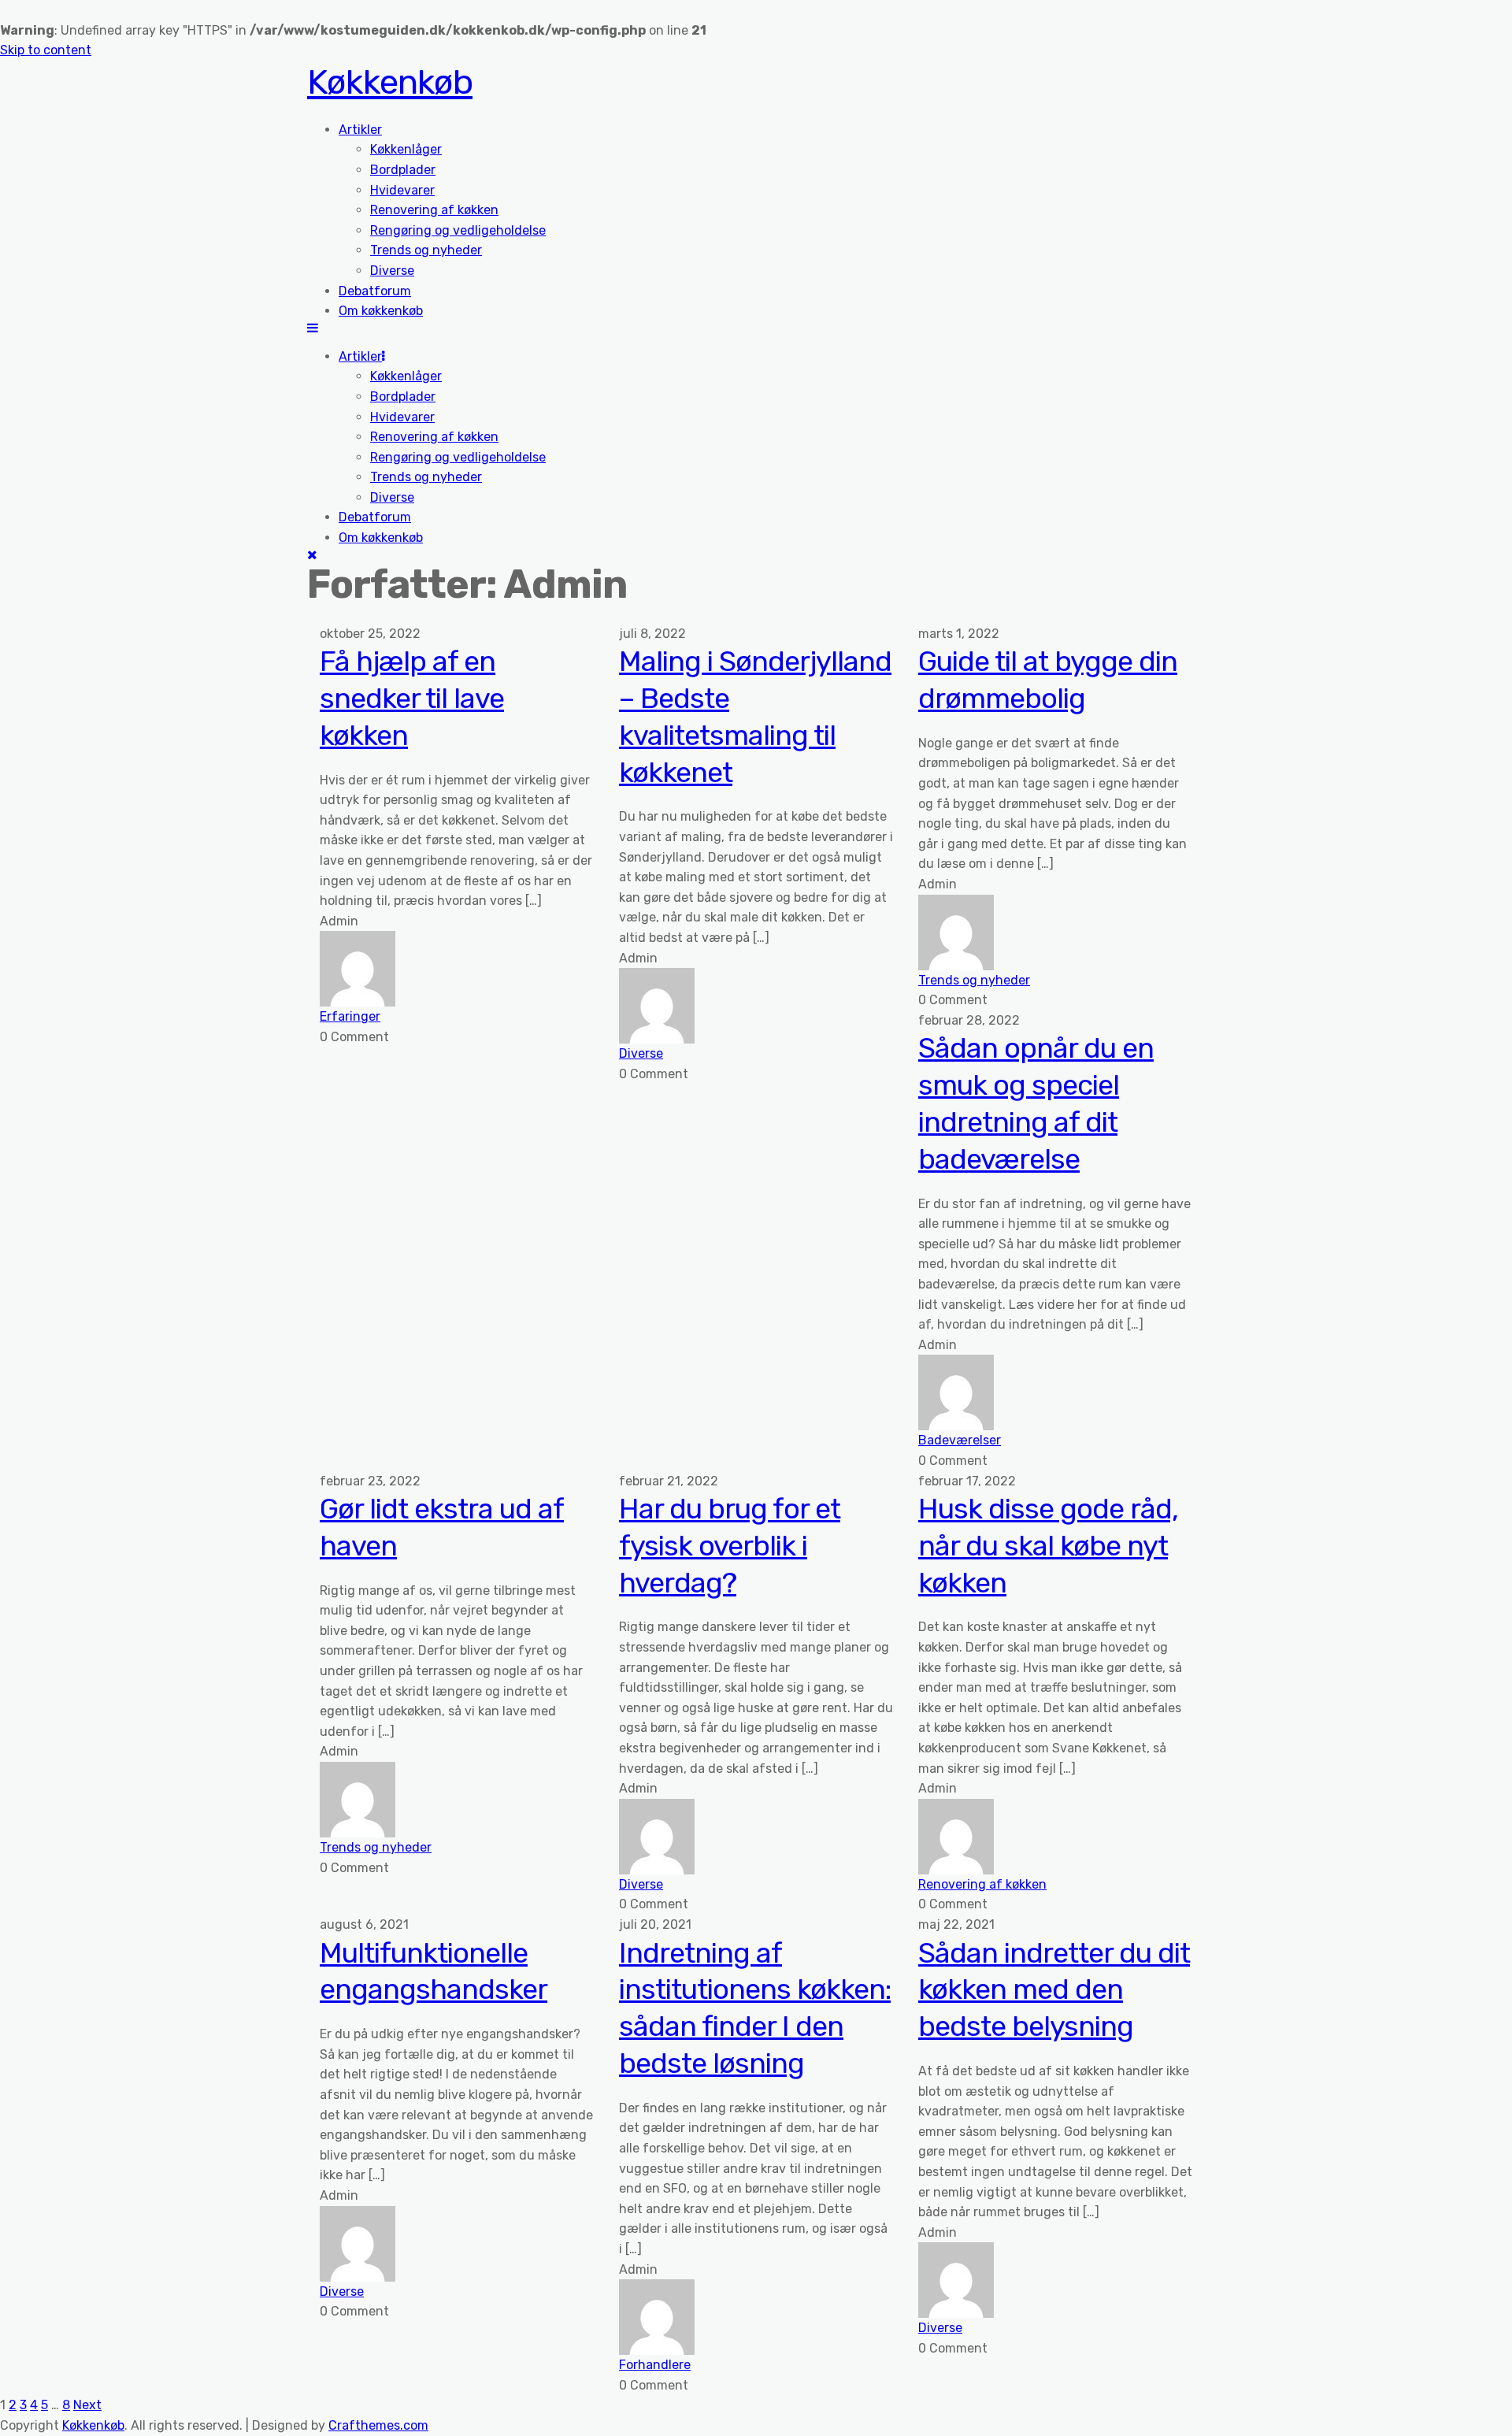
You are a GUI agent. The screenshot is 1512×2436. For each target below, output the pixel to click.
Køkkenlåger (406, 149)
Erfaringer (350, 1016)
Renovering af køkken (434, 210)
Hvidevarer (402, 190)
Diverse (392, 271)
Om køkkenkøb (381, 311)
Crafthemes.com (378, 2425)
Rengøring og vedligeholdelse (458, 230)
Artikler (360, 130)
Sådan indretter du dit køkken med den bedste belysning (1054, 1990)
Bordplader (403, 170)
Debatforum (375, 291)
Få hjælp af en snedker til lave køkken (412, 698)
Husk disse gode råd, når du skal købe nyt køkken (1048, 1546)
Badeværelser (960, 1440)
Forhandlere (655, 2365)
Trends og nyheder (426, 250)
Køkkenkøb (390, 82)
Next (87, 2405)
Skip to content (46, 50)
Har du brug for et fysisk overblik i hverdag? (730, 1546)
